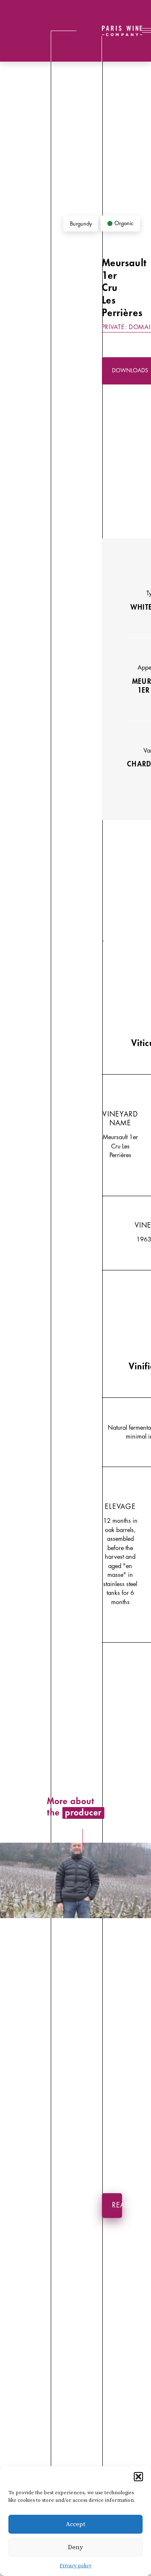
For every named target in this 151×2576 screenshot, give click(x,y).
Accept (75, 2524)
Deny (75, 2547)
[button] (138, 2477)
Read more (117, 2205)
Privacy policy (75, 2566)
